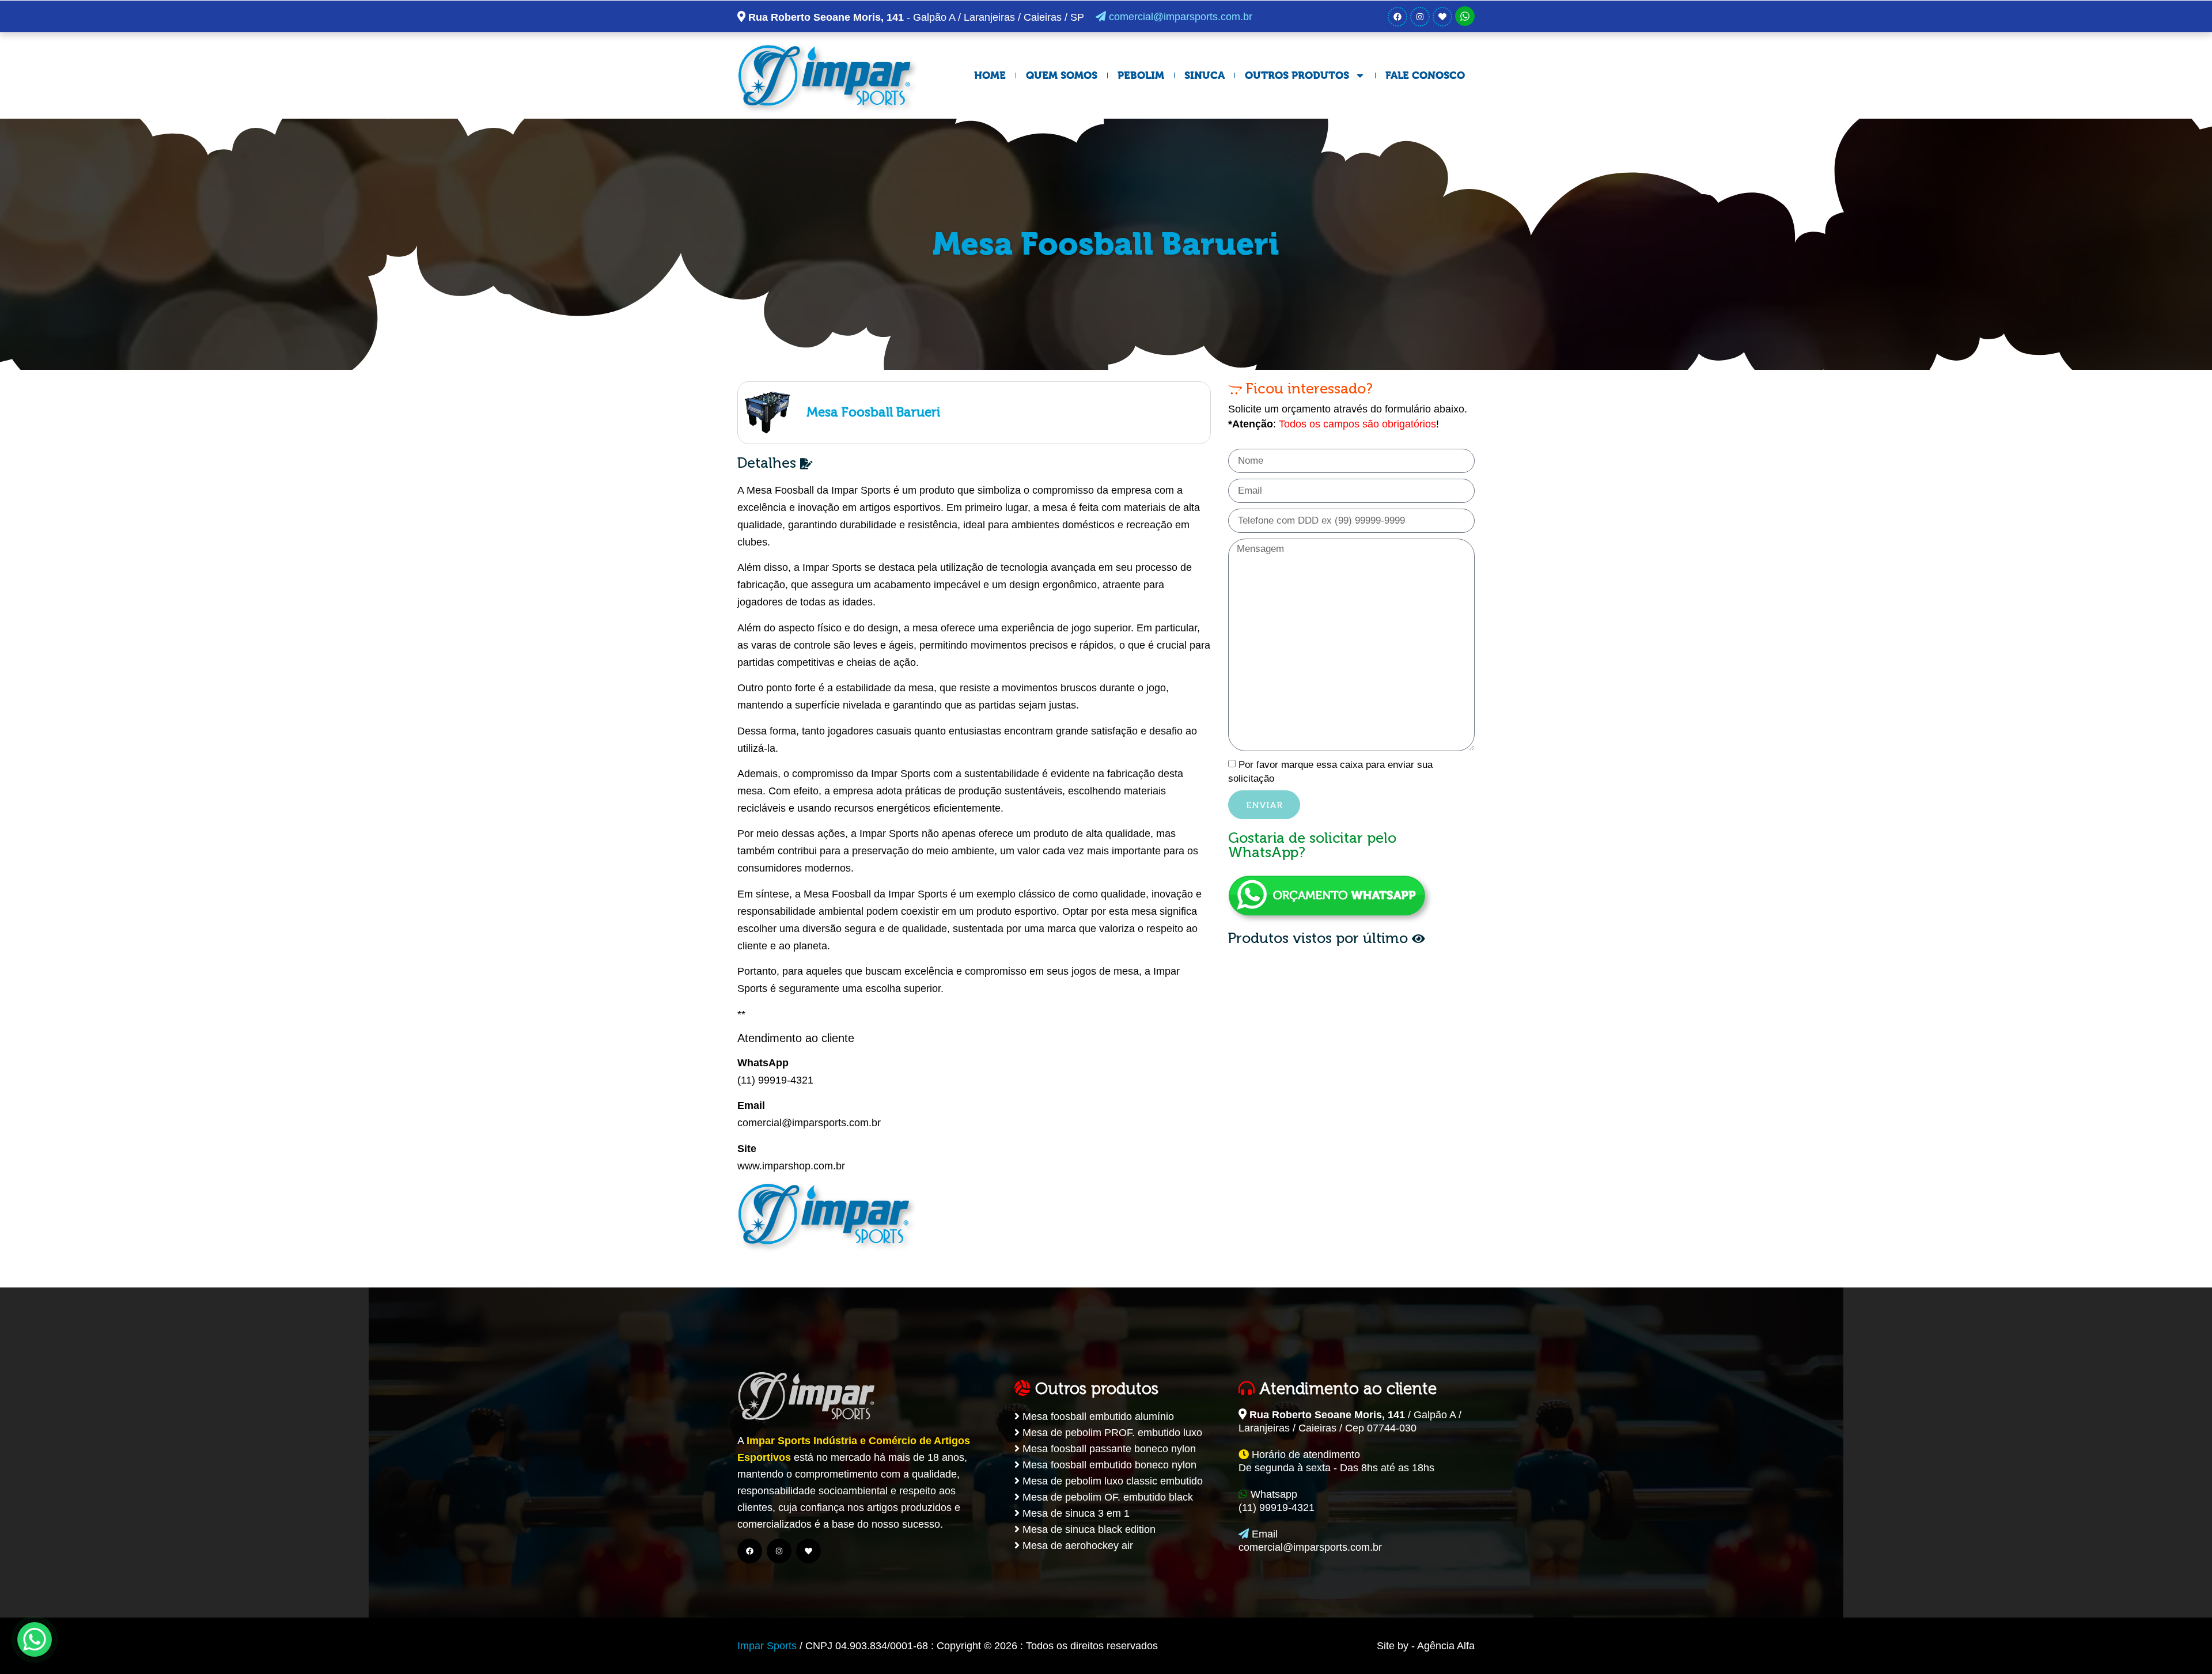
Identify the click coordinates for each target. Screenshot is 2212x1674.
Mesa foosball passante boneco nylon (1108, 1449)
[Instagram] (1420, 17)
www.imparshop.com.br (791, 1166)
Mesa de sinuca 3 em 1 (1075, 1513)
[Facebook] (1397, 17)
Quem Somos (1062, 75)
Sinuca (1205, 75)
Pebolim (1141, 75)
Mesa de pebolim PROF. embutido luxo (1111, 1433)
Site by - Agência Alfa (1426, 1646)
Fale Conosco (1425, 75)
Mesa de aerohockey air (1076, 1546)
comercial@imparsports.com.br (1179, 17)
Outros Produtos (1297, 75)
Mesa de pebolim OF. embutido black (1106, 1497)
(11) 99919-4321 (775, 1080)
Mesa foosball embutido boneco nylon (1108, 1465)
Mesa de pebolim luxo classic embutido (1111, 1481)
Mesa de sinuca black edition (1088, 1529)
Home (990, 75)
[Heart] (1442, 17)
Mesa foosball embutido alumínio (1097, 1417)
